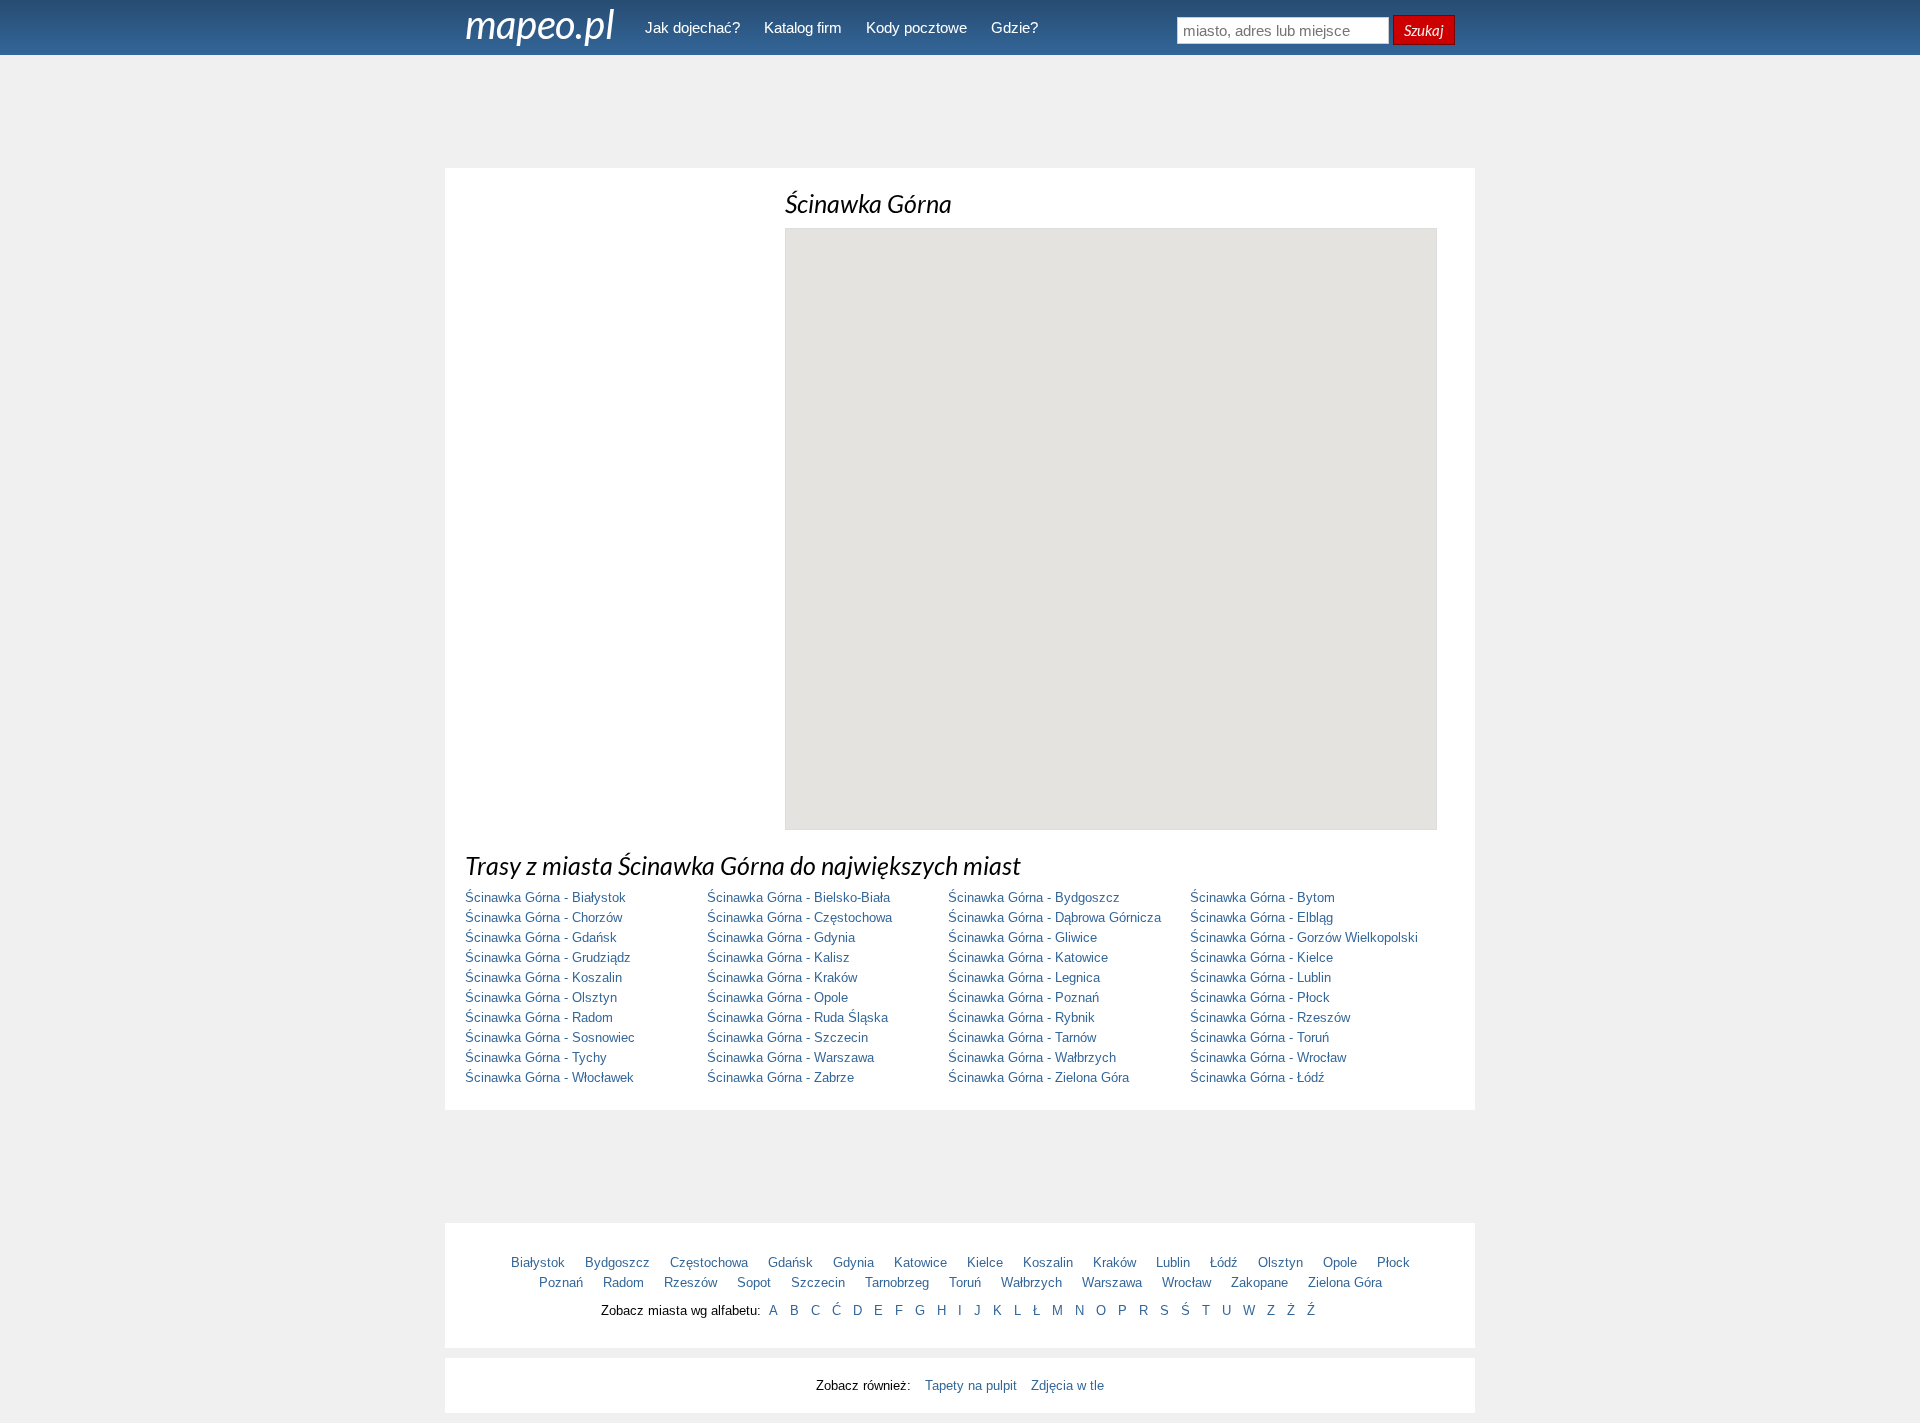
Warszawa (1112, 1282)
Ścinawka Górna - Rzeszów (1270, 1017)
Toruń (965, 1282)
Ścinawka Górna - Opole (777, 997)
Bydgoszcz (617, 1262)
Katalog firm (803, 27)
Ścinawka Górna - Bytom (1262, 897)
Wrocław (1186, 1282)
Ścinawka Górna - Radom (539, 1017)
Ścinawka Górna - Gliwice (1022, 937)
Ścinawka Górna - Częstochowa (799, 917)
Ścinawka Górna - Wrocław (1268, 1057)
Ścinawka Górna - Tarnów (1022, 1037)
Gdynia (853, 1262)
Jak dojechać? (692, 27)
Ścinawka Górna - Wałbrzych (1032, 1057)
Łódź (1224, 1262)
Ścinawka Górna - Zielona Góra (1038, 1077)
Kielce (985, 1262)
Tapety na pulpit (971, 1385)
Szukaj (1424, 30)
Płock (1393, 1262)
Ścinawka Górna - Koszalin (543, 977)
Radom (623, 1282)
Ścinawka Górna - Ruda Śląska (797, 1017)
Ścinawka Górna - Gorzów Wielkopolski (1304, 937)
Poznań (561, 1282)
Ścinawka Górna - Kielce (1261, 957)
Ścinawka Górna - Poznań (1023, 997)
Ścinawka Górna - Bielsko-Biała (798, 897)
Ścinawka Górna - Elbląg (1261, 917)
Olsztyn (1280, 1262)
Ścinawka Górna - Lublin (1260, 977)
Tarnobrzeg (897, 1282)
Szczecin (818, 1282)
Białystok (538, 1262)
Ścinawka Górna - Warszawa (790, 1057)
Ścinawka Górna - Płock (1260, 997)
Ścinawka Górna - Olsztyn (541, 997)
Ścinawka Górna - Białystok (545, 897)
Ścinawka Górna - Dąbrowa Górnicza (1054, 917)
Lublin (1173, 1262)
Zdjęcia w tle (1067, 1385)
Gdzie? (1014, 27)
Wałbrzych (1031, 1282)
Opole (1340, 1262)
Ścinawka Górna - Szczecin (787, 1037)
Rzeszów (690, 1282)
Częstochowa (709, 1262)
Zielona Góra (1345, 1282)
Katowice (920, 1262)
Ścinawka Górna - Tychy (536, 1057)
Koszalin (1048, 1262)
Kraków (1114, 1262)
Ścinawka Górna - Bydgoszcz (1034, 897)
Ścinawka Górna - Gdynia (781, 937)
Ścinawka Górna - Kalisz (778, 957)
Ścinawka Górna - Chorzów (543, 917)
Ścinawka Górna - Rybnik (1021, 1017)
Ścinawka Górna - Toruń (1259, 1037)
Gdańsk (790, 1262)
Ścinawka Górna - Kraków (782, 977)
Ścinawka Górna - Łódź (1257, 1077)
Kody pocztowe (916, 27)
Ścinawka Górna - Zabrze (780, 1077)
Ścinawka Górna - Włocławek (549, 1077)
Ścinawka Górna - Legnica (1024, 977)
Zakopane (1259, 1282)
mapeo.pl (540, 24)
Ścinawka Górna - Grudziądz (548, 957)
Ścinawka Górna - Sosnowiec (550, 1037)
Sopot (754, 1282)
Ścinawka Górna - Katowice (1028, 957)
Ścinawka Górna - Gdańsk (541, 937)
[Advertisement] (960, 110)
